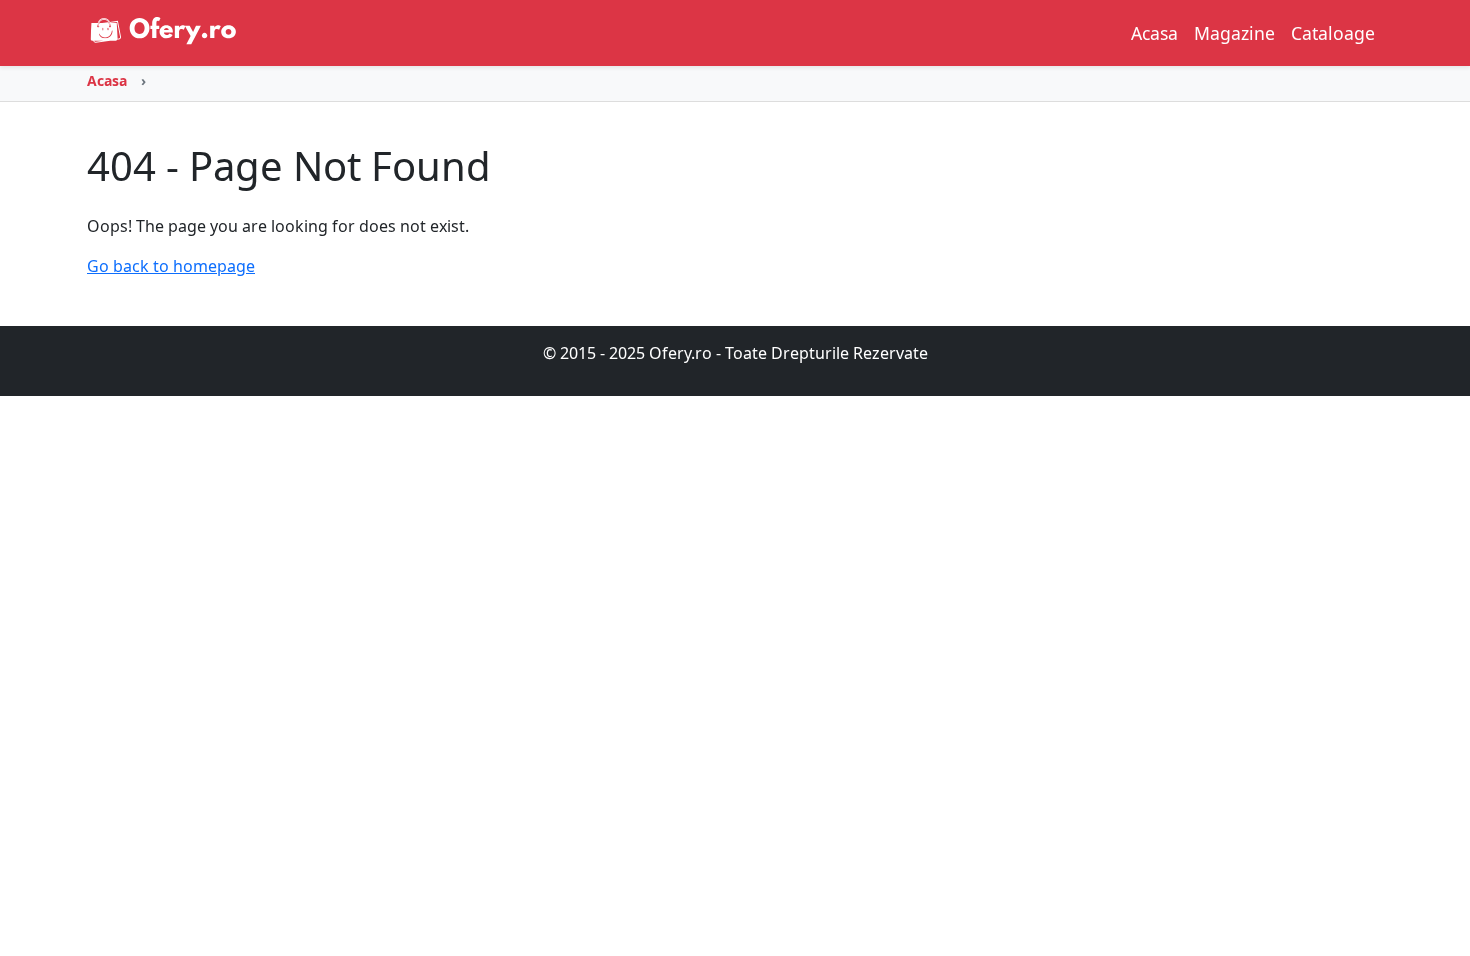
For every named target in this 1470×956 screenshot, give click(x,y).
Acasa (1154, 33)
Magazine (1234, 33)
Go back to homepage (171, 266)
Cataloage (1333, 33)
